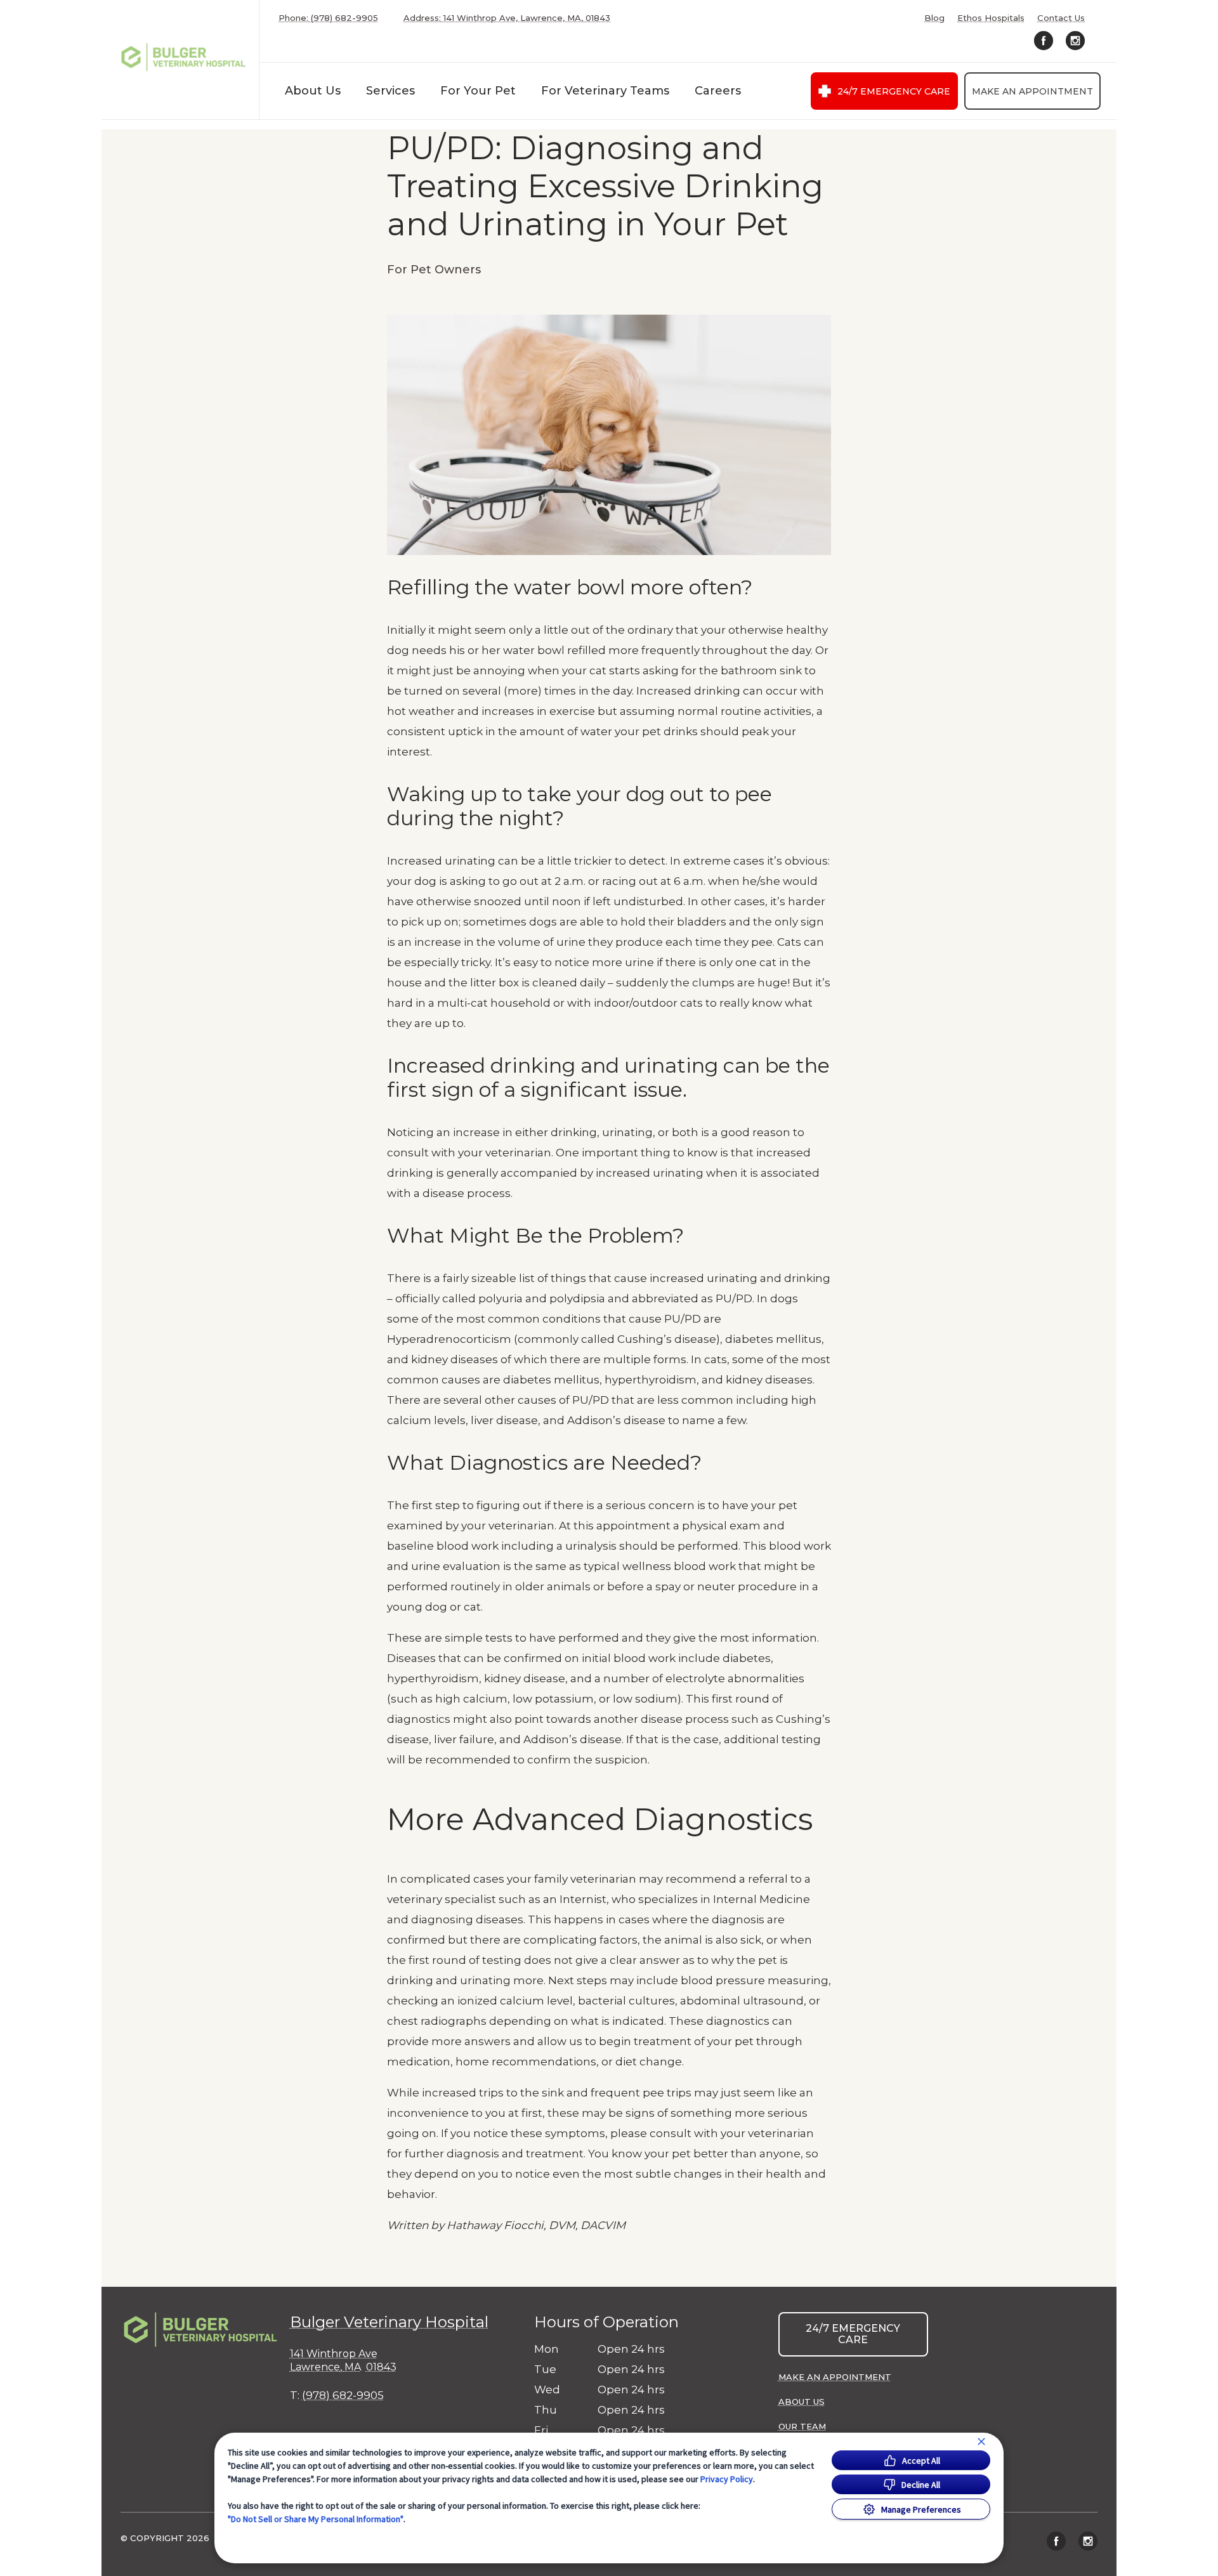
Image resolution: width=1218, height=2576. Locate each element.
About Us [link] (802, 2402)
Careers (718, 91)
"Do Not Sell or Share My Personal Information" (316, 2519)
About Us (313, 91)
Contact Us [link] (1061, 18)
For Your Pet (478, 91)
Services (390, 91)
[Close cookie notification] (981, 2442)
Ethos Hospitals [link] (991, 18)
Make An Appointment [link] (1032, 91)
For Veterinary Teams (605, 91)
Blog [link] (934, 18)
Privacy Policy (727, 2479)
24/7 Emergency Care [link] (894, 91)
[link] (183, 57)
